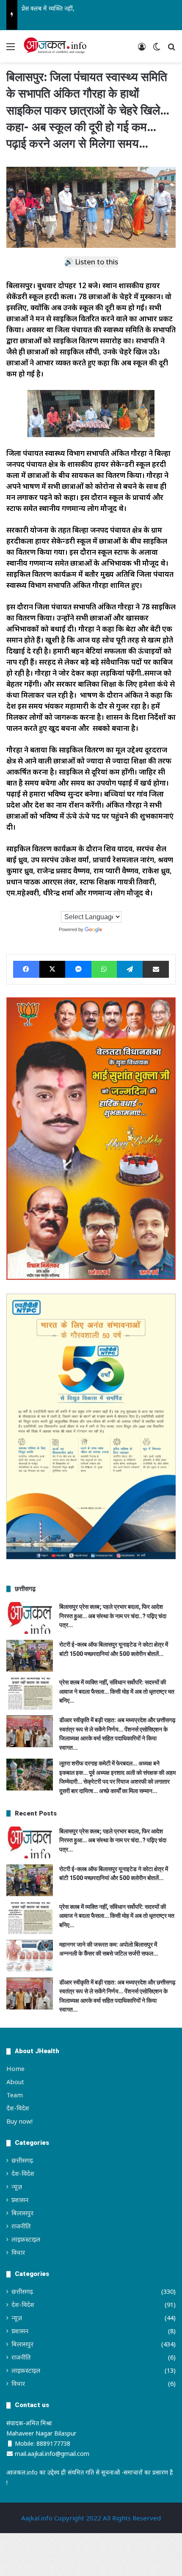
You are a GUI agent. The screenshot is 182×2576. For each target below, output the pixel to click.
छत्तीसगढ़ (22, 2160)
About (15, 2082)
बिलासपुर (22, 2213)
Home (15, 2068)
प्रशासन (20, 2200)
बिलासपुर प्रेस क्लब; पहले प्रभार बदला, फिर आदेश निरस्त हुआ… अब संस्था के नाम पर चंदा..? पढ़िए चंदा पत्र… (113, 1616)
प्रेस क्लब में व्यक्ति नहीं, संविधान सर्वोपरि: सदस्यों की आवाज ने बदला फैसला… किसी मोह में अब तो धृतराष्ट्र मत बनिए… (117, 1691)
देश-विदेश (18, 2108)
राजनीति (21, 2226)
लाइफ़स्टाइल (26, 2239)
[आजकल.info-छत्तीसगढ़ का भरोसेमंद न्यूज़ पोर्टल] (55, 46)
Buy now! (19, 2121)
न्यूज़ (17, 2186)
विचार (18, 2252)
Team (15, 2095)
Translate (113, 929)
